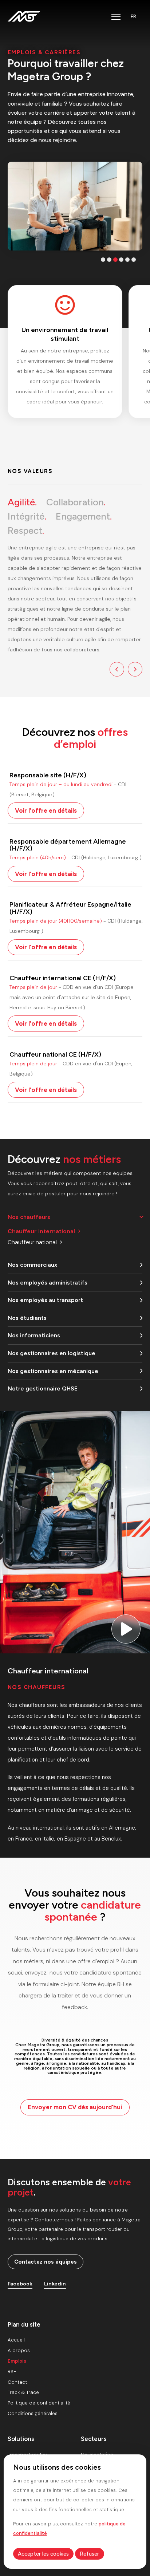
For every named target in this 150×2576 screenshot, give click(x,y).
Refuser (89, 2554)
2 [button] (109, 260)
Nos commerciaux (32, 1265)
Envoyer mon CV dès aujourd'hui (75, 2107)
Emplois (17, 2361)
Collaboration (76, 502)
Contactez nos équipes (46, 2262)
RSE (12, 2372)
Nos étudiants (27, 1318)
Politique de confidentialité (39, 2403)
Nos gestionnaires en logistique (52, 1353)
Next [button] (135, 669)
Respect (26, 530)
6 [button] (134, 260)
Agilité (22, 502)
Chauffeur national (32, 1242)
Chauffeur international (41, 1231)
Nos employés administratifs (48, 1283)
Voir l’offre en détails (46, 810)
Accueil (16, 2340)
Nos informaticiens (34, 1335)
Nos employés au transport (45, 1300)
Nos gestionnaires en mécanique (53, 1371)
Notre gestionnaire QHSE (43, 1388)
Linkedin (55, 2284)
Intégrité (27, 516)
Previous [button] (117, 669)
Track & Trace (23, 2392)
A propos (19, 2350)
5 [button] (127, 260)
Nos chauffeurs (29, 1217)
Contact (17, 2382)
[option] (75, 206)
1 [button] (103, 260)
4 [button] (121, 260)
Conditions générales (33, 2413)
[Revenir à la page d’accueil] (24, 16)
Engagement (84, 516)
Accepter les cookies (43, 2554)
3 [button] (115, 260)
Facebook (20, 2284)
